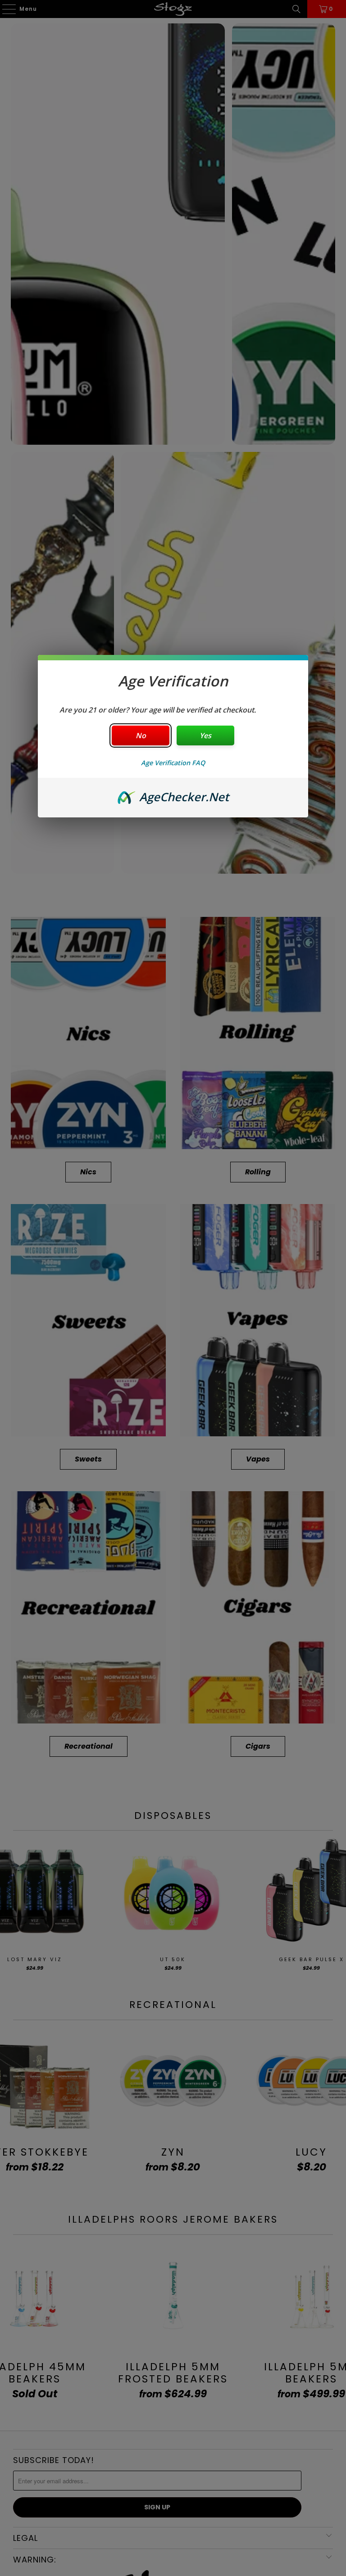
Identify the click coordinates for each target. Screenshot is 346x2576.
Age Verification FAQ (173, 763)
